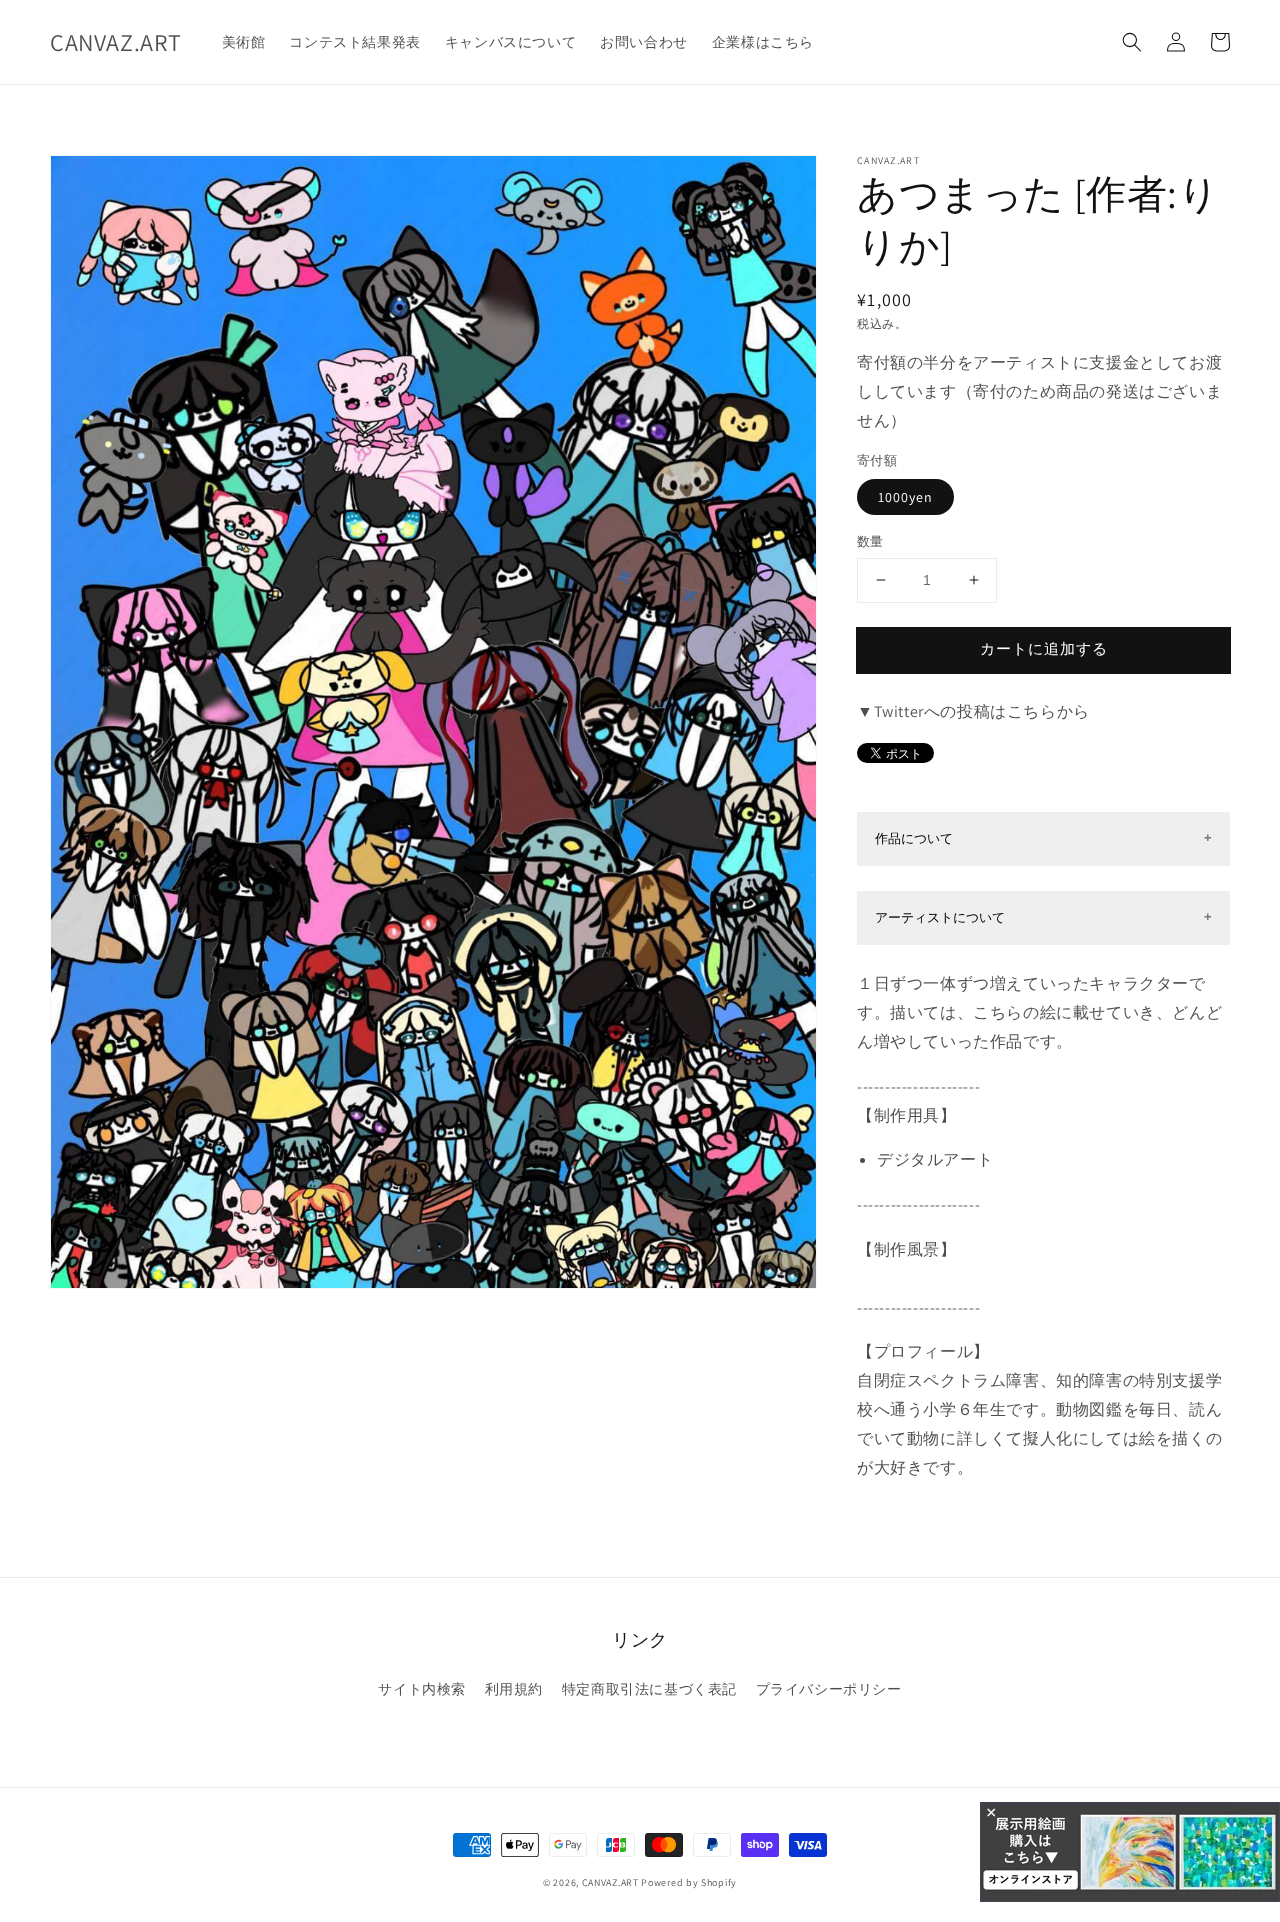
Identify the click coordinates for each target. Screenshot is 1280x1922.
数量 (870, 541)
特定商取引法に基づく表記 (649, 1689)
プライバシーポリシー (829, 1689)
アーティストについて (940, 917)
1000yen (905, 497)
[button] (1132, 42)
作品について (914, 838)
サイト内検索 (422, 1689)
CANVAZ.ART (610, 1882)
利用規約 (514, 1689)
